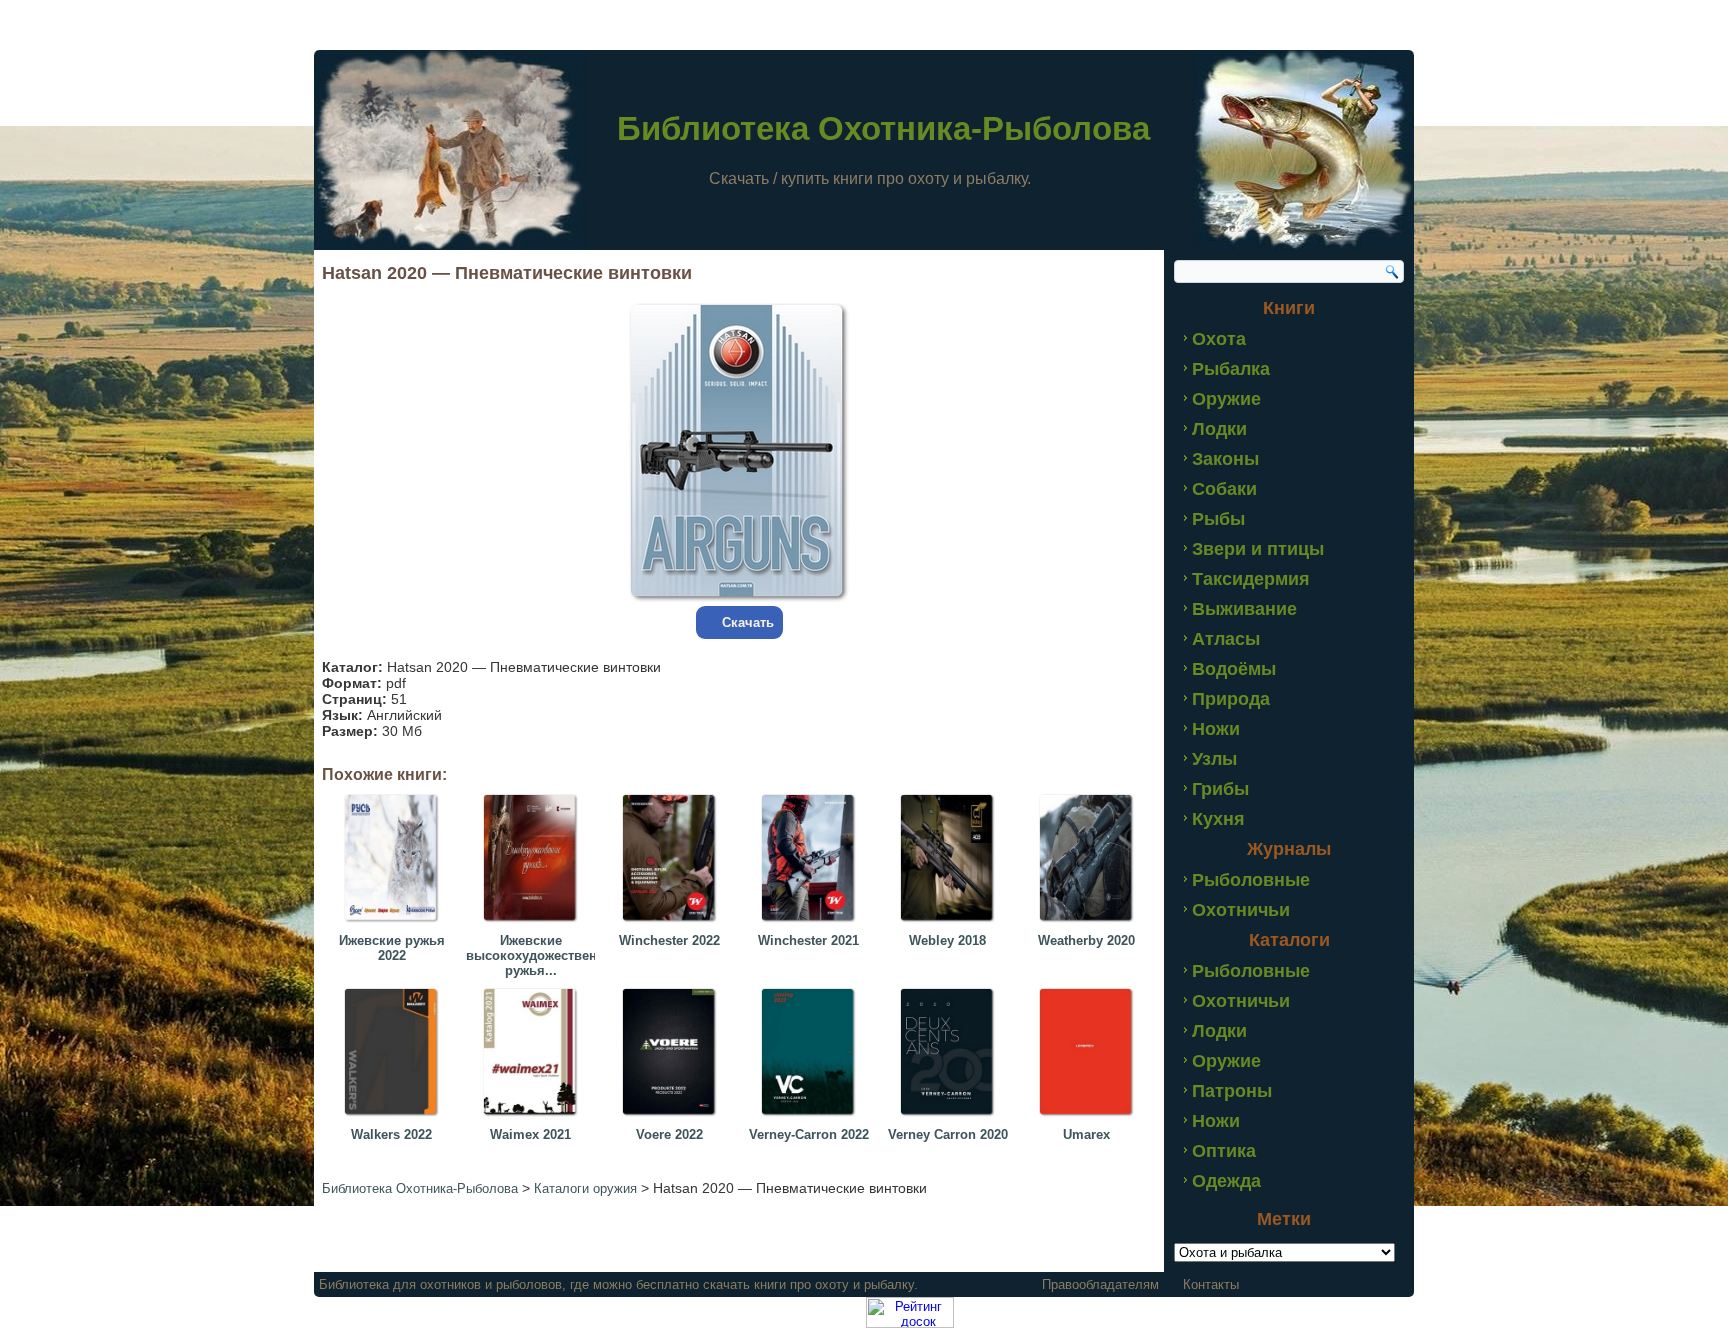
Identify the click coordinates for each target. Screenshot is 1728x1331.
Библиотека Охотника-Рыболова (883, 128)
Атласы (1226, 639)
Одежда (1226, 1181)
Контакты (1211, 1284)
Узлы (1214, 759)
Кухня (1218, 819)
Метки (1284, 1219)
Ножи (1216, 729)
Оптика (1224, 1151)
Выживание (1244, 609)
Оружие (1226, 399)
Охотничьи (1241, 910)
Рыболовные (1251, 880)
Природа (1231, 699)
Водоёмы (1234, 669)
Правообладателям (1100, 1284)
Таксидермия (1251, 579)
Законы (1225, 459)
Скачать (748, 622)
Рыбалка (1231, 369)
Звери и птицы (1258, 549)
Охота (1219, 339)
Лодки (1219, 429)
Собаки (1224, 489)
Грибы (1220, 789)
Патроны (1232, 1091)
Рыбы (1218, 519)
